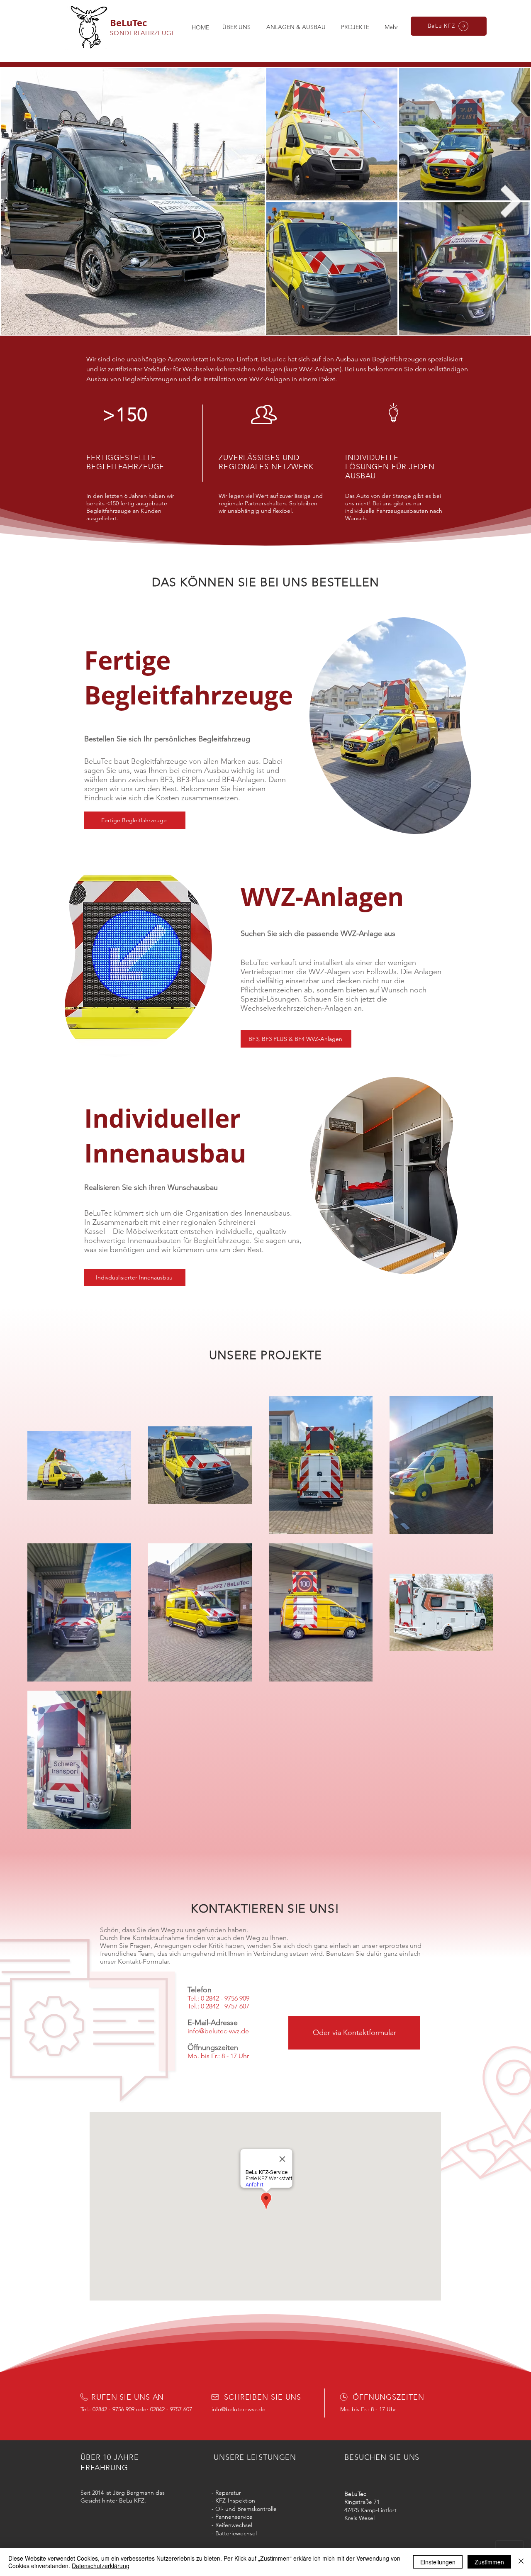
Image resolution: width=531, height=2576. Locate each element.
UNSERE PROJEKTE (266, 1355)
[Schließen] (521, 2562)
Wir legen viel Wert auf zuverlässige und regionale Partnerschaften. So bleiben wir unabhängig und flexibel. (271, 503)
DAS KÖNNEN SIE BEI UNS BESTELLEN (266, 582)
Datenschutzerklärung (101, 2566)
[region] (390, 725)
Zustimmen (489, 2562)
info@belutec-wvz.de (239, 2409)
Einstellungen (438, 2562)
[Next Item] (511, 201)
